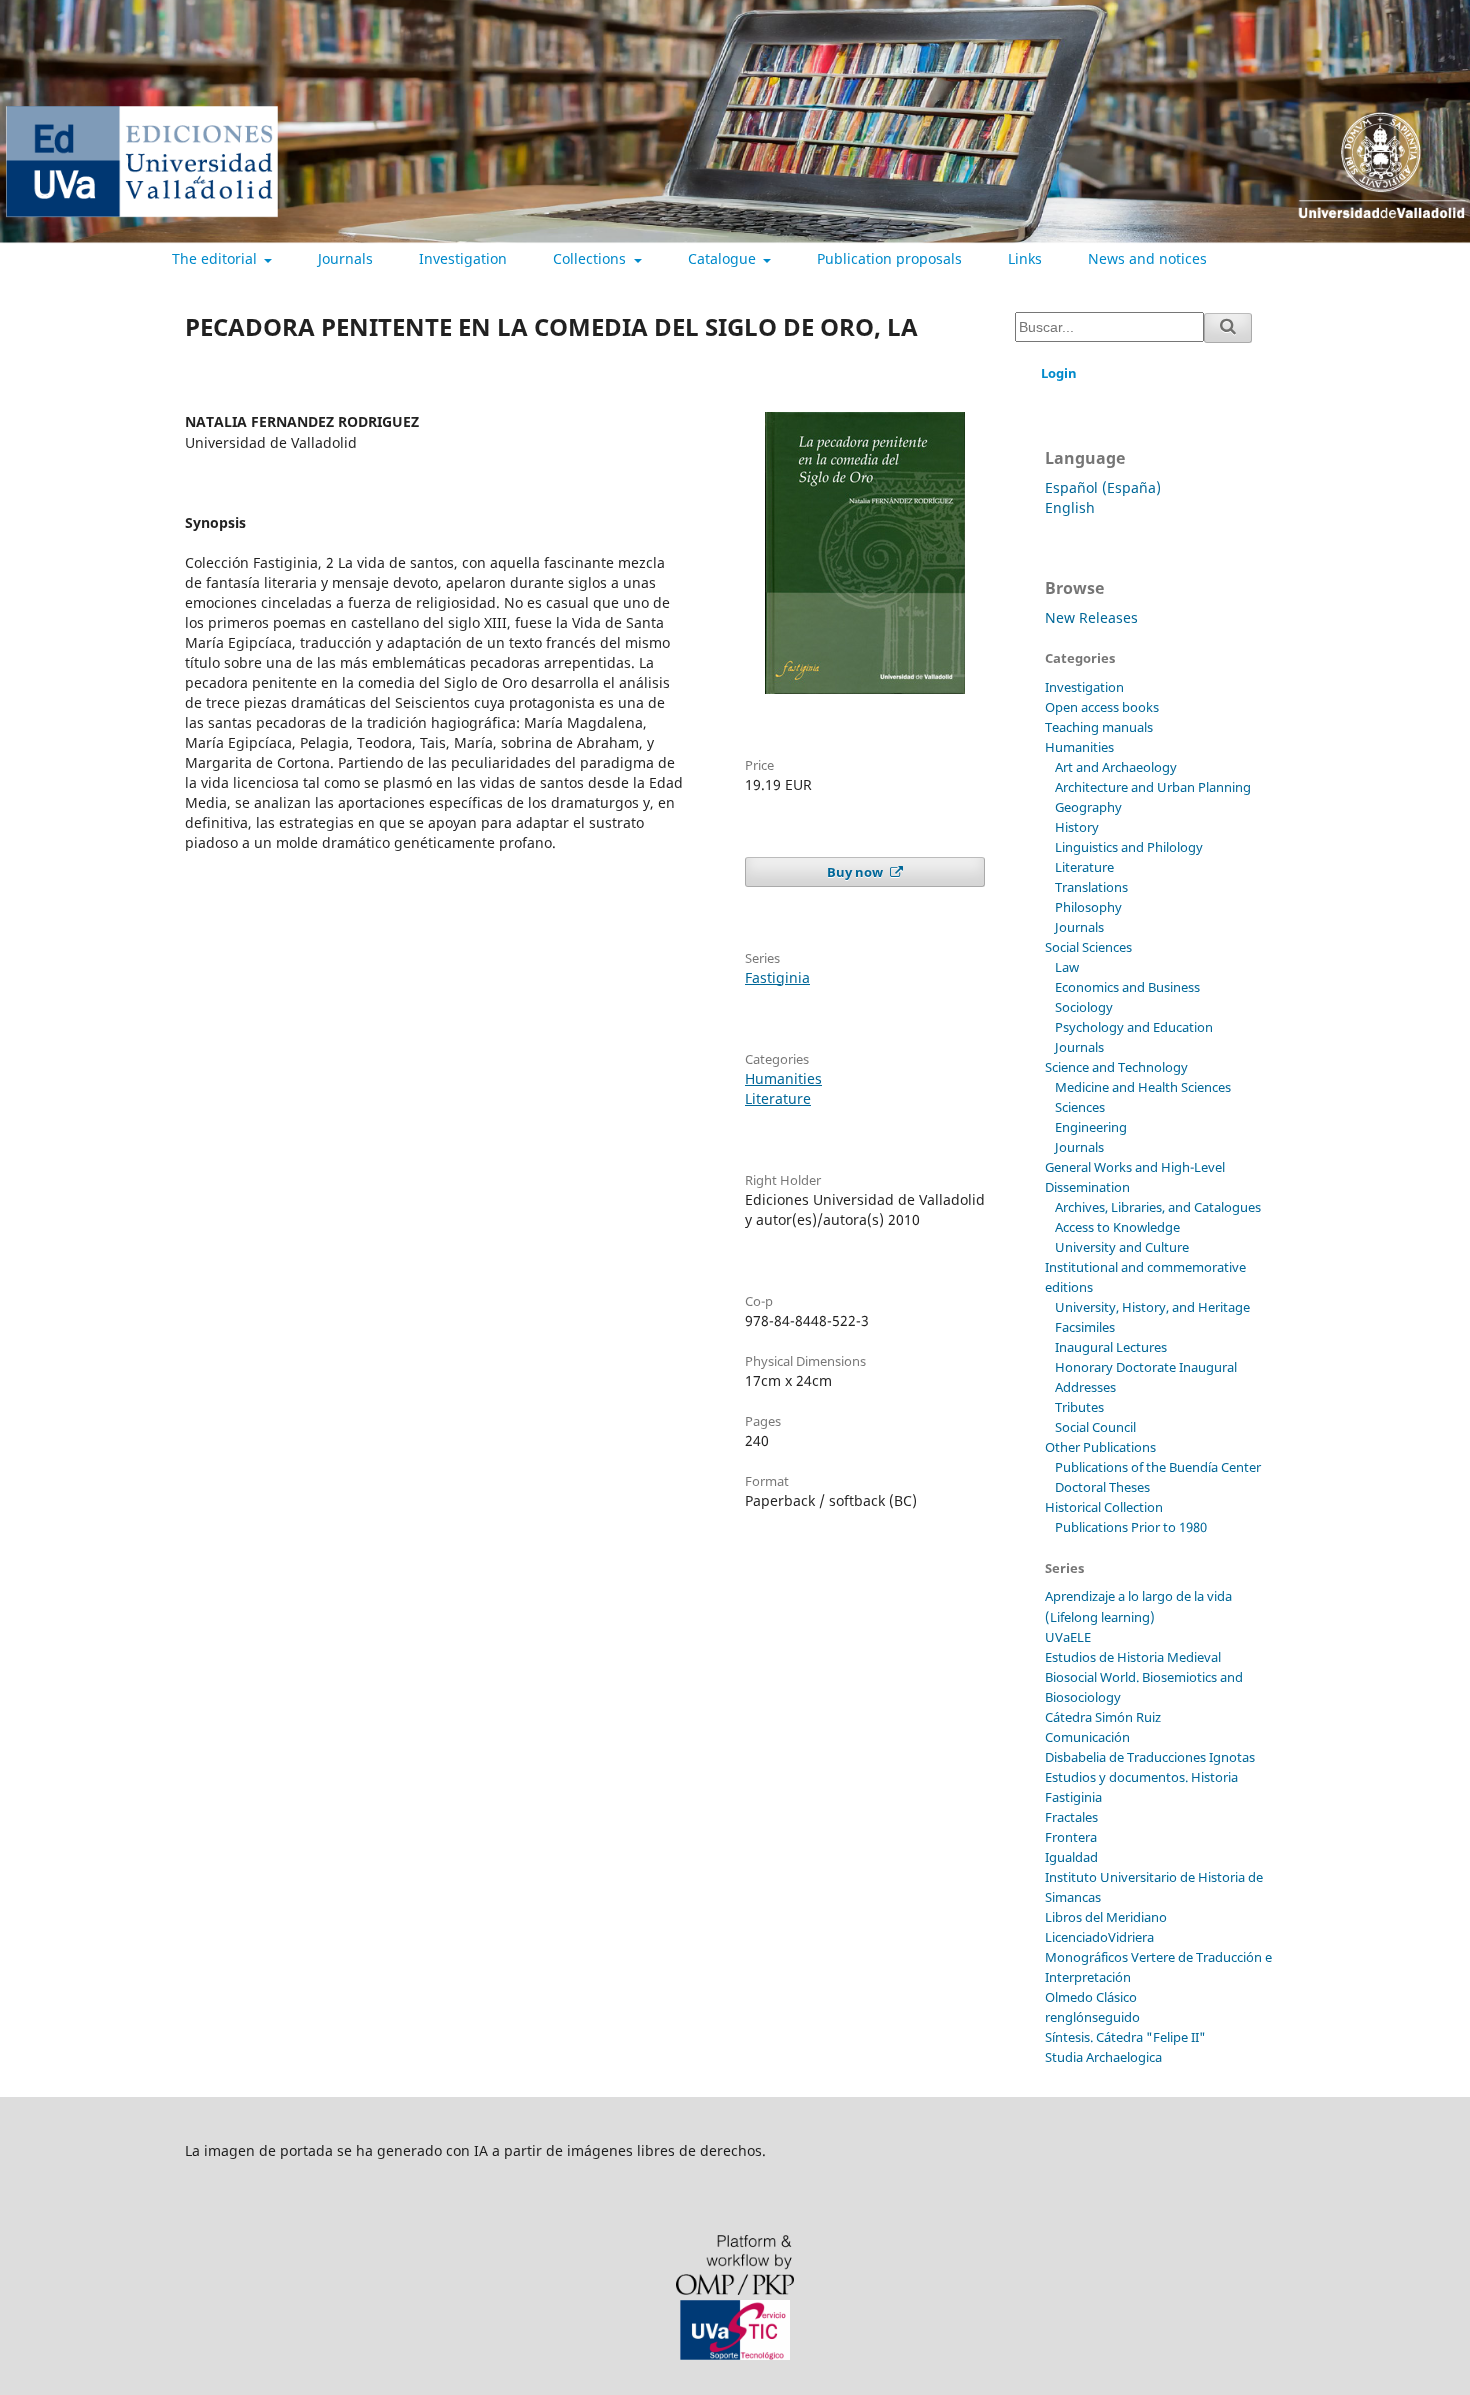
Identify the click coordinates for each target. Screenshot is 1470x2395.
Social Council (1095, 1427)
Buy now (856, 872)
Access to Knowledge (1117, 1227)
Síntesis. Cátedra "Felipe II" (1125, 2037)
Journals (345, 258)
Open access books (1102, 707)
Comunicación (1087, 1737)
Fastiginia (777, 977)
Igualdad (1071, 1857)
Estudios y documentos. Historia (1141, 1777)
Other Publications (1100, 1447)
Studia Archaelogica (1103, 2057)
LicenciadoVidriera (1099, 1937)
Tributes (1079, 1407)
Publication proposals (889, 258)
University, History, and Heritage (1152, 1307)
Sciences (1080, 1107)
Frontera (1071, 1837)
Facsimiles (1085, 1327)
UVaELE (1068, 1637)
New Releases (1091, 617)
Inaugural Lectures (1111, 1347)
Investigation (463, 258)
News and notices (1147, 258)
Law (1067, 967)
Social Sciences (1088, 947)
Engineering (1091, 1127)
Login (1059, 373)
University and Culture (1122, 1247)
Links (1025, 258)
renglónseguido (1092, 2017)
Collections (591, 258)
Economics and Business (1127, 987)
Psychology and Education (1134, 1027)
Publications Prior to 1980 (1131, 1527)
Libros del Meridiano (1106, 1917)
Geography (1088, 807)
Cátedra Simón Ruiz (1103, 1717)
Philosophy (1088, 907)
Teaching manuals (1099, 727)
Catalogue (724, 258)
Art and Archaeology (1116, 767)
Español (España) (1103, 487)
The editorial (216, 258)
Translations (1091, 887)
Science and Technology (1116, 1067)
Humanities (783, 1078)
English (1070, 507)
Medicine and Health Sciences (1143, 1087)
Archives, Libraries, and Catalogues (1158, 1207)
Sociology (1084, 1007)
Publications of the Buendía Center (1158, 1467)
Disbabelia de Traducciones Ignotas (1150, 1757)
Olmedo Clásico (1091, 1997)
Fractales (1071, 1817)
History (1077, 827)
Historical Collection (1104, 1507)
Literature (778, 1098)
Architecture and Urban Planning (1153, 787)
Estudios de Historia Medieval (1133, 1657)
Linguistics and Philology (1129, 847)
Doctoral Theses (1102, 1487)
